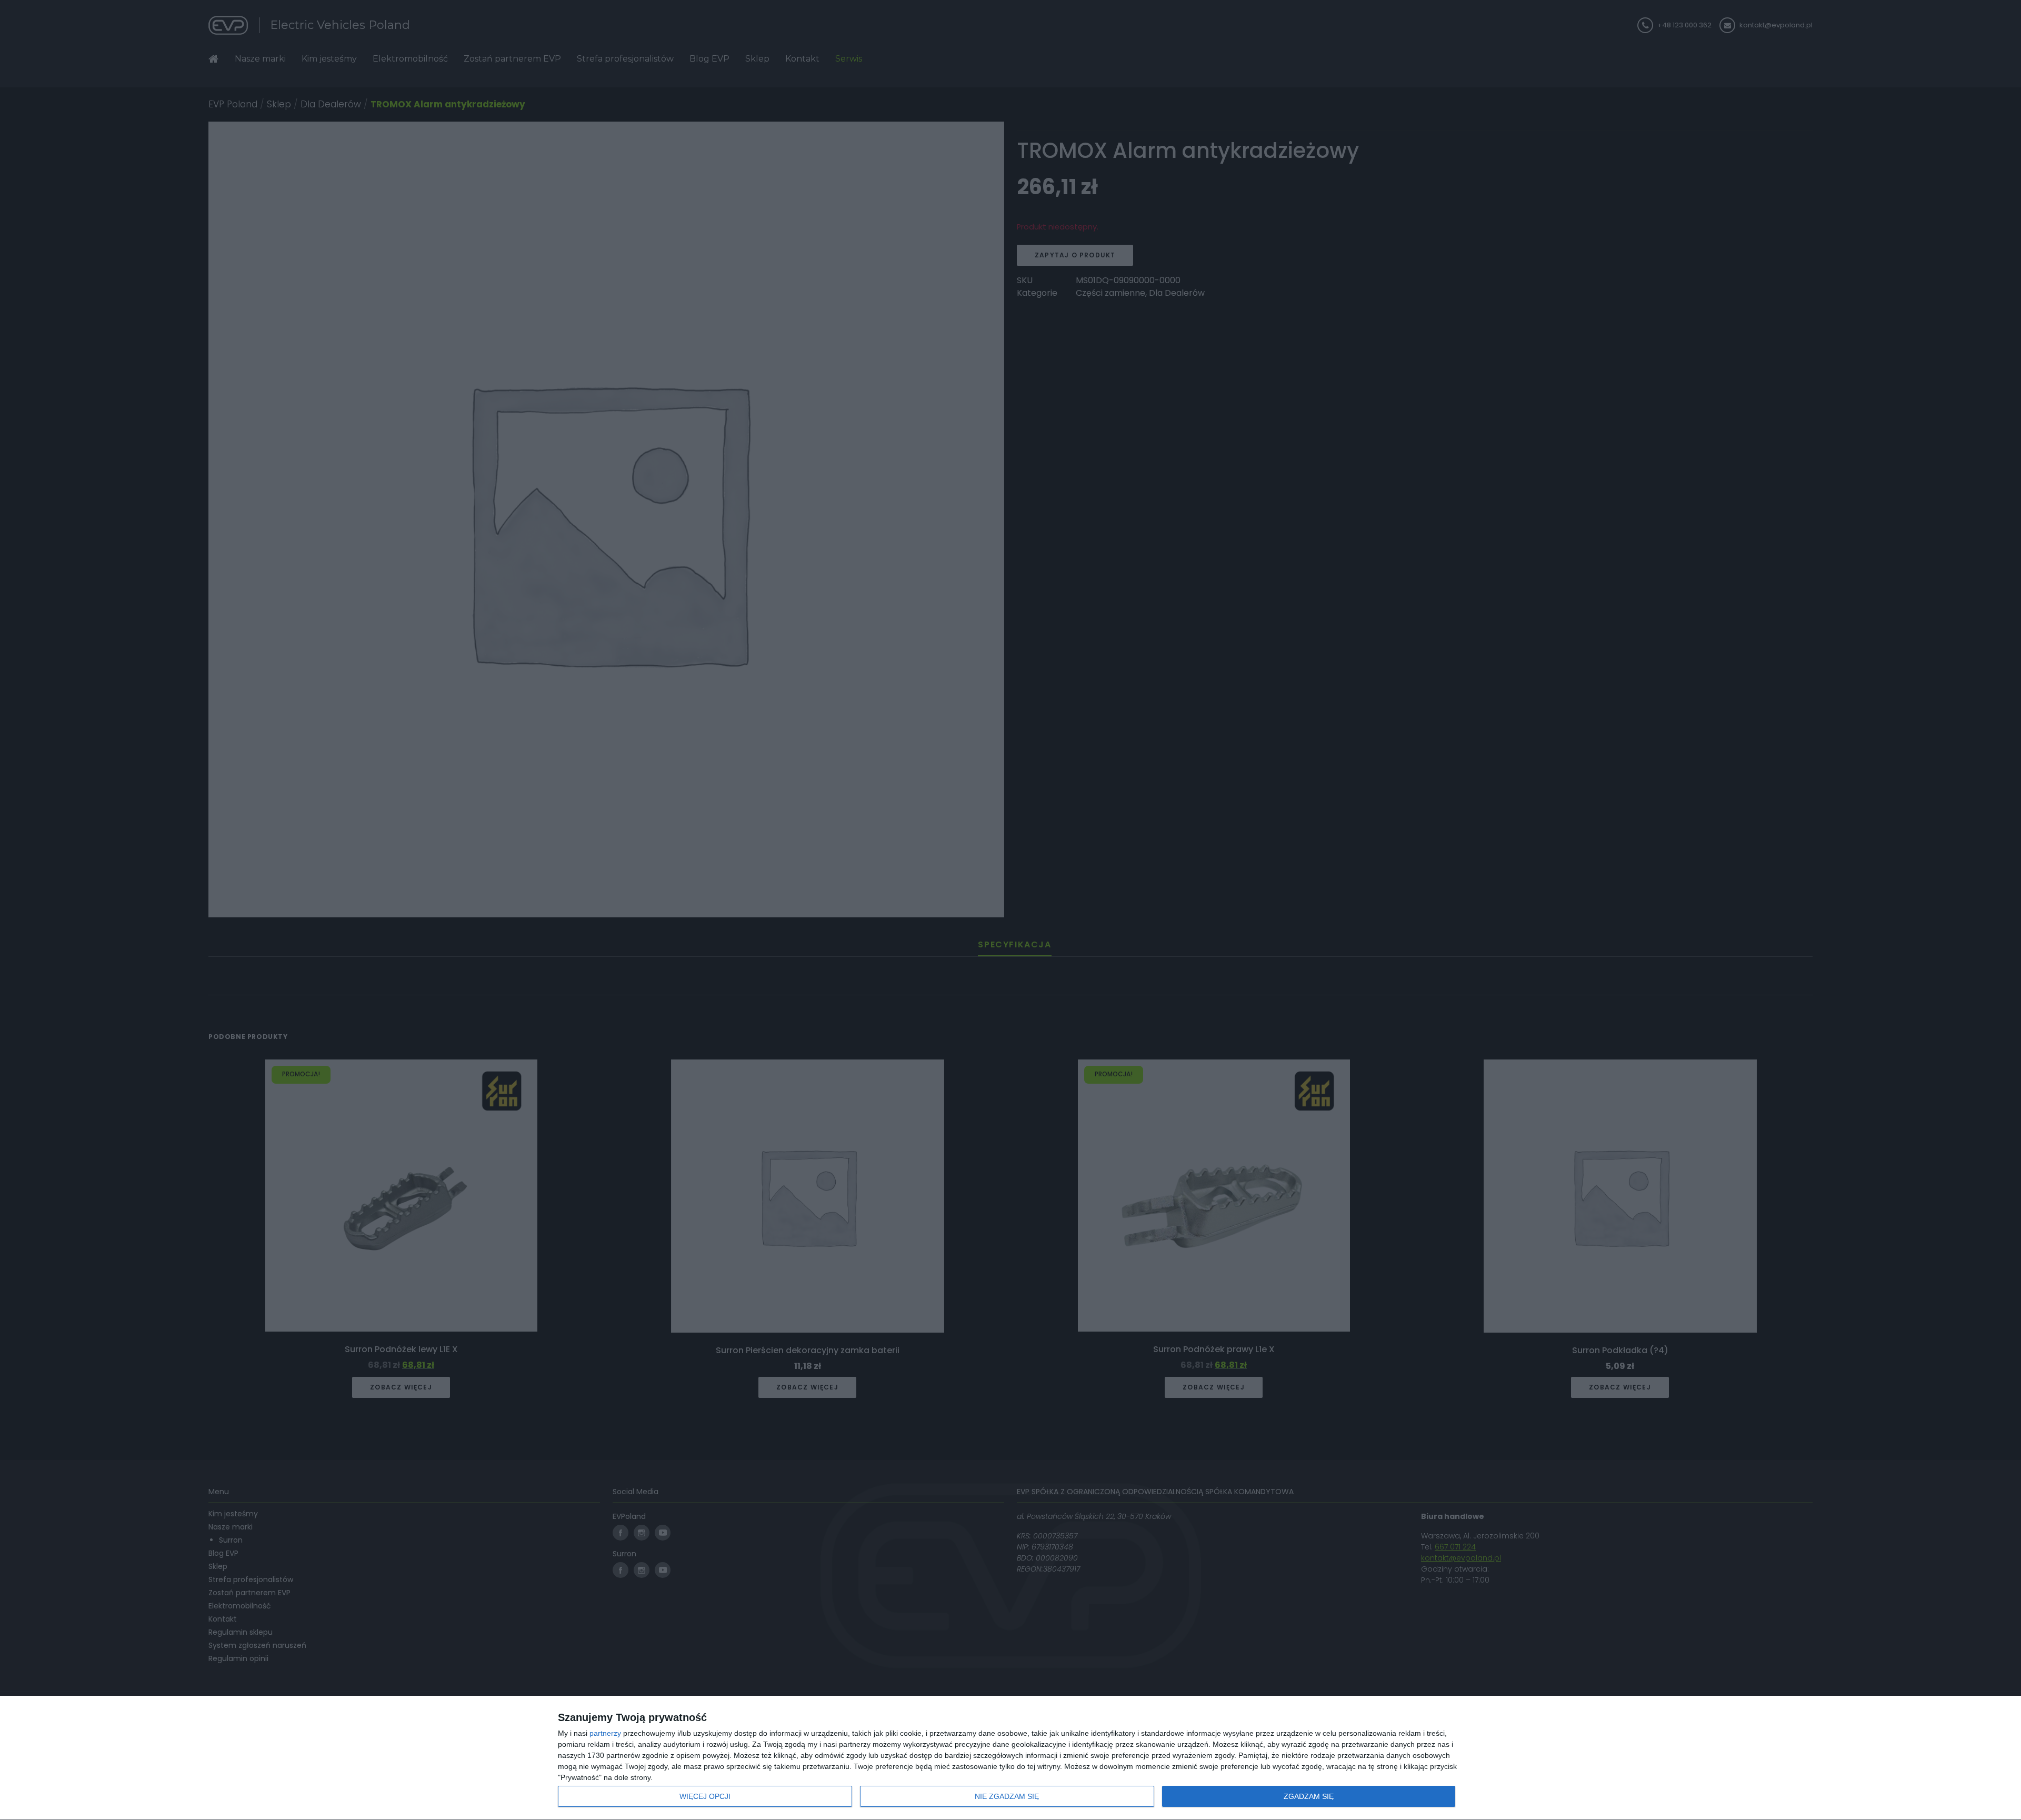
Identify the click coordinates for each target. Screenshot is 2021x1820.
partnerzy (605, 1733)
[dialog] (1010, 1758)
